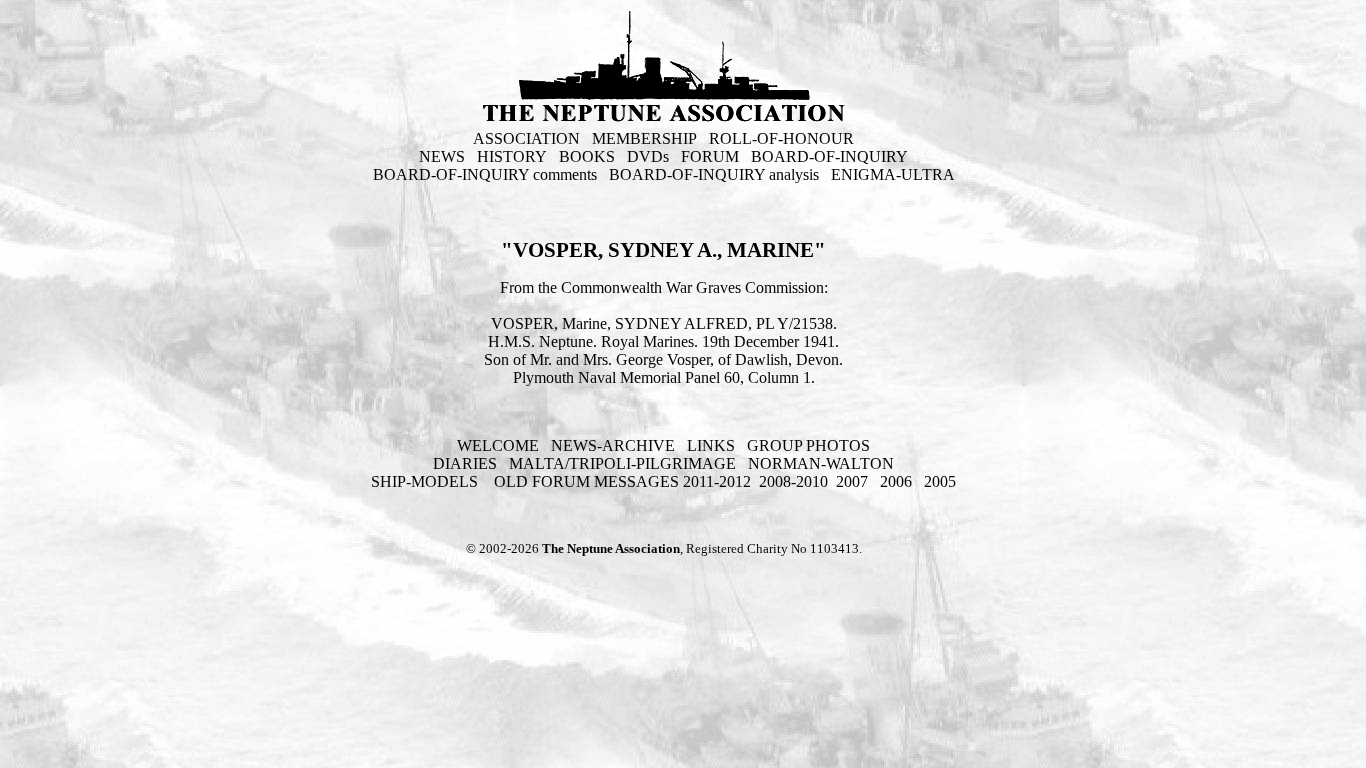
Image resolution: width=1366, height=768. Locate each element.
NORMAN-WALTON (821, 463)
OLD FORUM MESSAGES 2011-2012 (622, 481)
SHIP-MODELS (426, 481)
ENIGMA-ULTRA (893, 174)
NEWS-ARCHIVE (613, 445)
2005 (940, 481)
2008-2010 (793, 481)
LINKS (711, 445)
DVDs (648, 156)
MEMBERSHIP (644, 138)
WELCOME (498, 445)
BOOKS (587, 156)
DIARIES (465, 463)
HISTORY (512, 156)
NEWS (442, 156)
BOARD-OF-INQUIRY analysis (714, 174)
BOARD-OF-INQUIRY (829, 156)
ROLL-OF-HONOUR (781, 138)
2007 (852, 481)
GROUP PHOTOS (808, 445)
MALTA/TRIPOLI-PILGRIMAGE (622, 463)
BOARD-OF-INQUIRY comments (485, 174)
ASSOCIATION (526, 138)
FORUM (710, 156)
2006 (896, 481)
